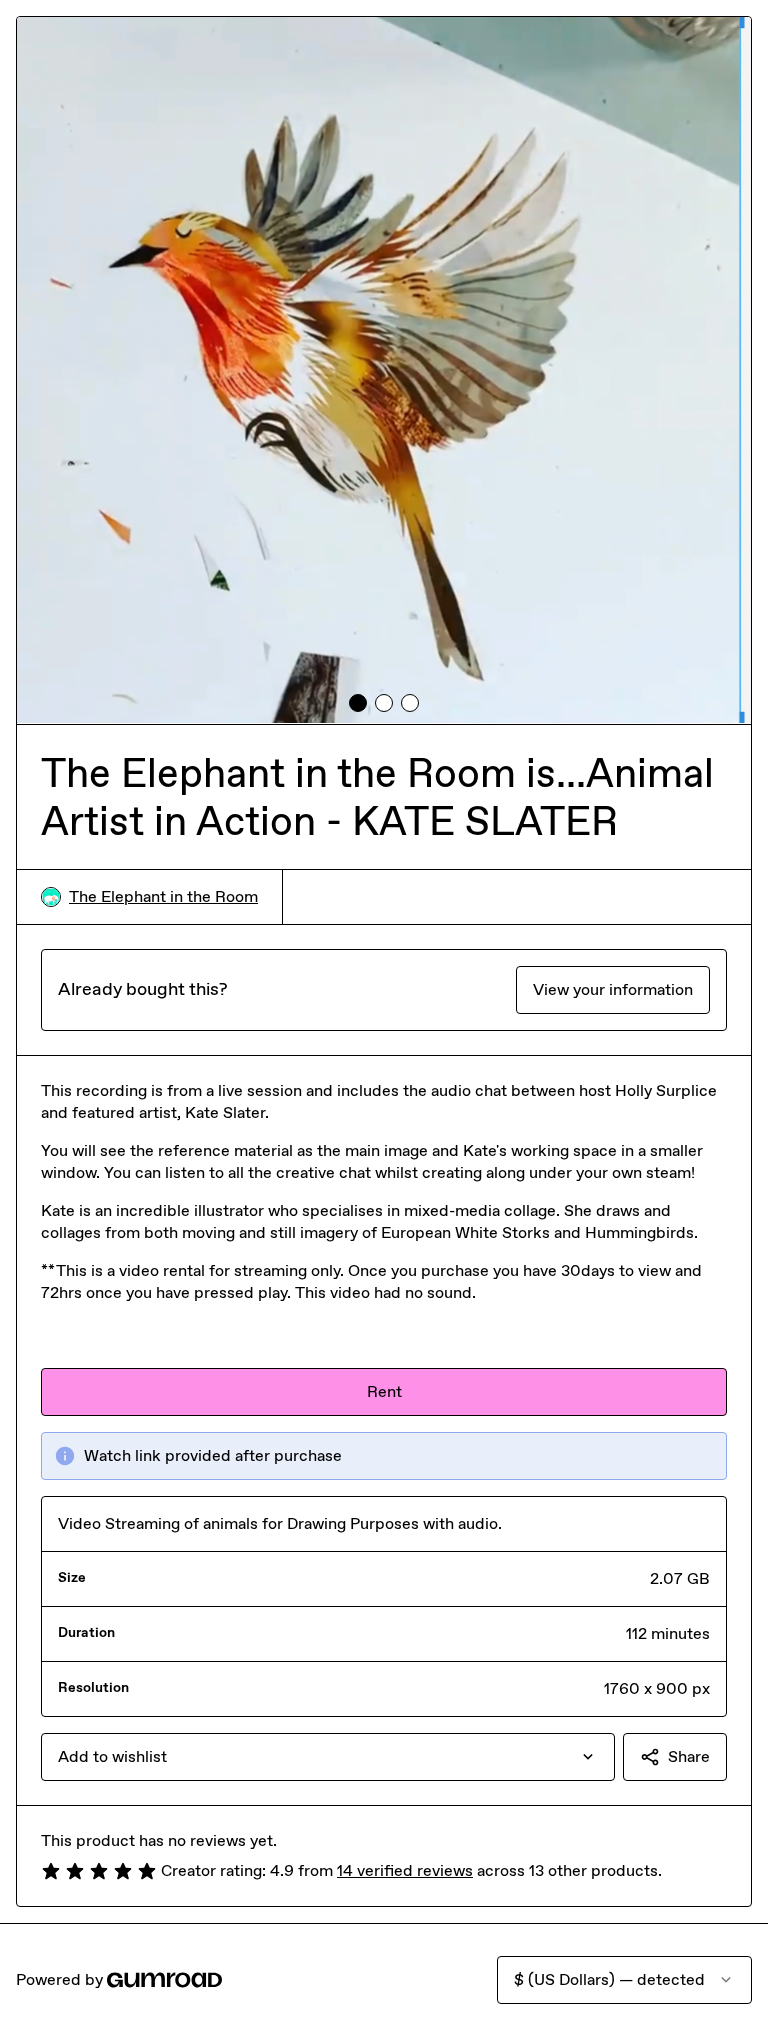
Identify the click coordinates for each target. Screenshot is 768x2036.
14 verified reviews (405, 1870)
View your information (613, 989)
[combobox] (328, 1757)
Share (689, 1756)
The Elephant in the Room (163, 896)
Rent (384, 1391)
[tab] (358, 703)
